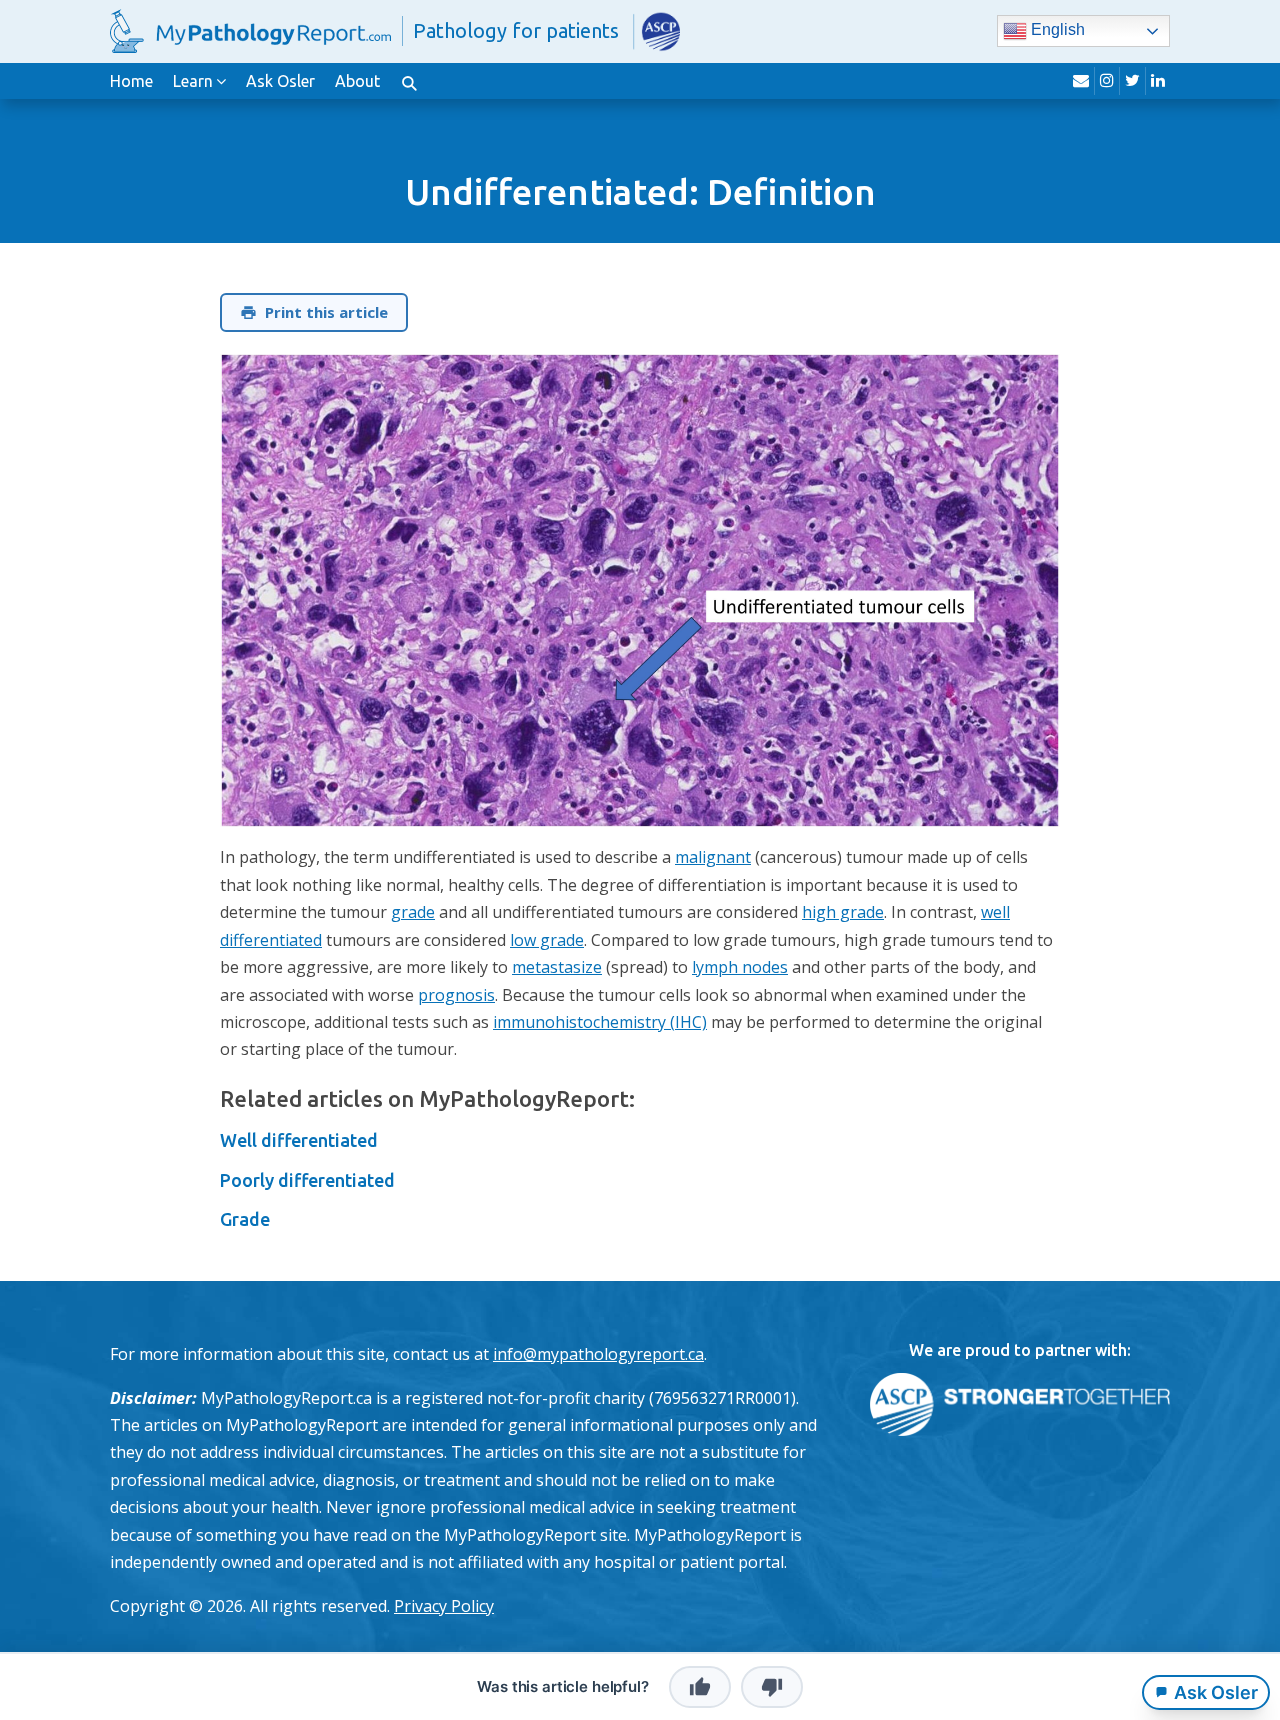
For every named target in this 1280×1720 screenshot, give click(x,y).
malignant (713, 857)
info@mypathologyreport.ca (598, 1354)
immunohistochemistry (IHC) (600, 1022)
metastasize (557, 967)
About (357, 81)
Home (131, 81)
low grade (547, 940)
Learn (193, 81)
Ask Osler (280, 81)
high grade (843, 912)
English (1056, 30)
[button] (409, 81)
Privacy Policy (444, 1606)
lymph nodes (740, 967)
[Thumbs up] (700, 1687)
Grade (245, 1219)
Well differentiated (299, 1140)
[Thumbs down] (772, 1687)
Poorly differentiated (307, 1180)
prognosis (456, 995)
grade (413, 912)
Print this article (326, 312)
